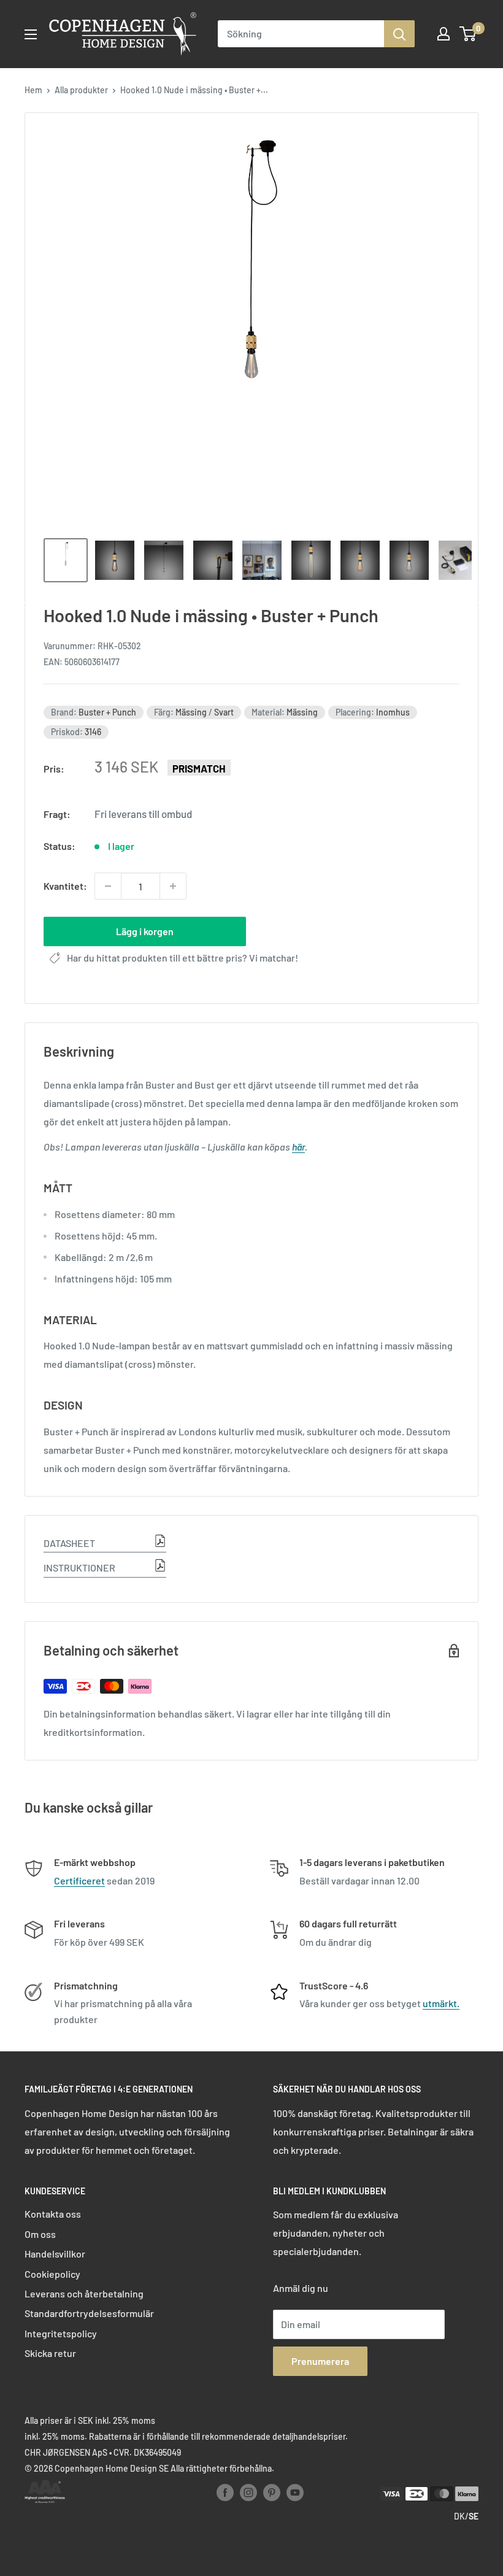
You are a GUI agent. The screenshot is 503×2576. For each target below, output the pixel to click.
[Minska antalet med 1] (108, 886)
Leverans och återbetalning (84, 2293)
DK (459, 2516)
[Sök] (399, 34)
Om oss (40, 2234)
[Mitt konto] (443, 34)
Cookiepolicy (52, 2274)
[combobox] (301, 34)
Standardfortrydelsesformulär (89, 2313)
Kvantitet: (65, 886)
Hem (33, 90)
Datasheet (69, 1543)
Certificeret (79, 1880)
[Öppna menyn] (31, 34)
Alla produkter (81, 90)
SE (474, 2516)
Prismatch (199, 768)
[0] (468, 34)
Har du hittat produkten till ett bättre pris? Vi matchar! (182, 958)
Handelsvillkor (55, 2254)
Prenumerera (320, 2361)
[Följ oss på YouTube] (295, 2493)
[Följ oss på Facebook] (225, 2493)
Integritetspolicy (61, 2333)
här (298, 1147)
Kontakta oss (53, 2214)
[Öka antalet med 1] (173, 886)
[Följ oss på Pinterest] (272, 2493)
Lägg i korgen (145, 931)
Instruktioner (79, 1568)
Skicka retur (50, 2353)
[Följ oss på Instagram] (248, 2493)
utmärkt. (441, 2003)
